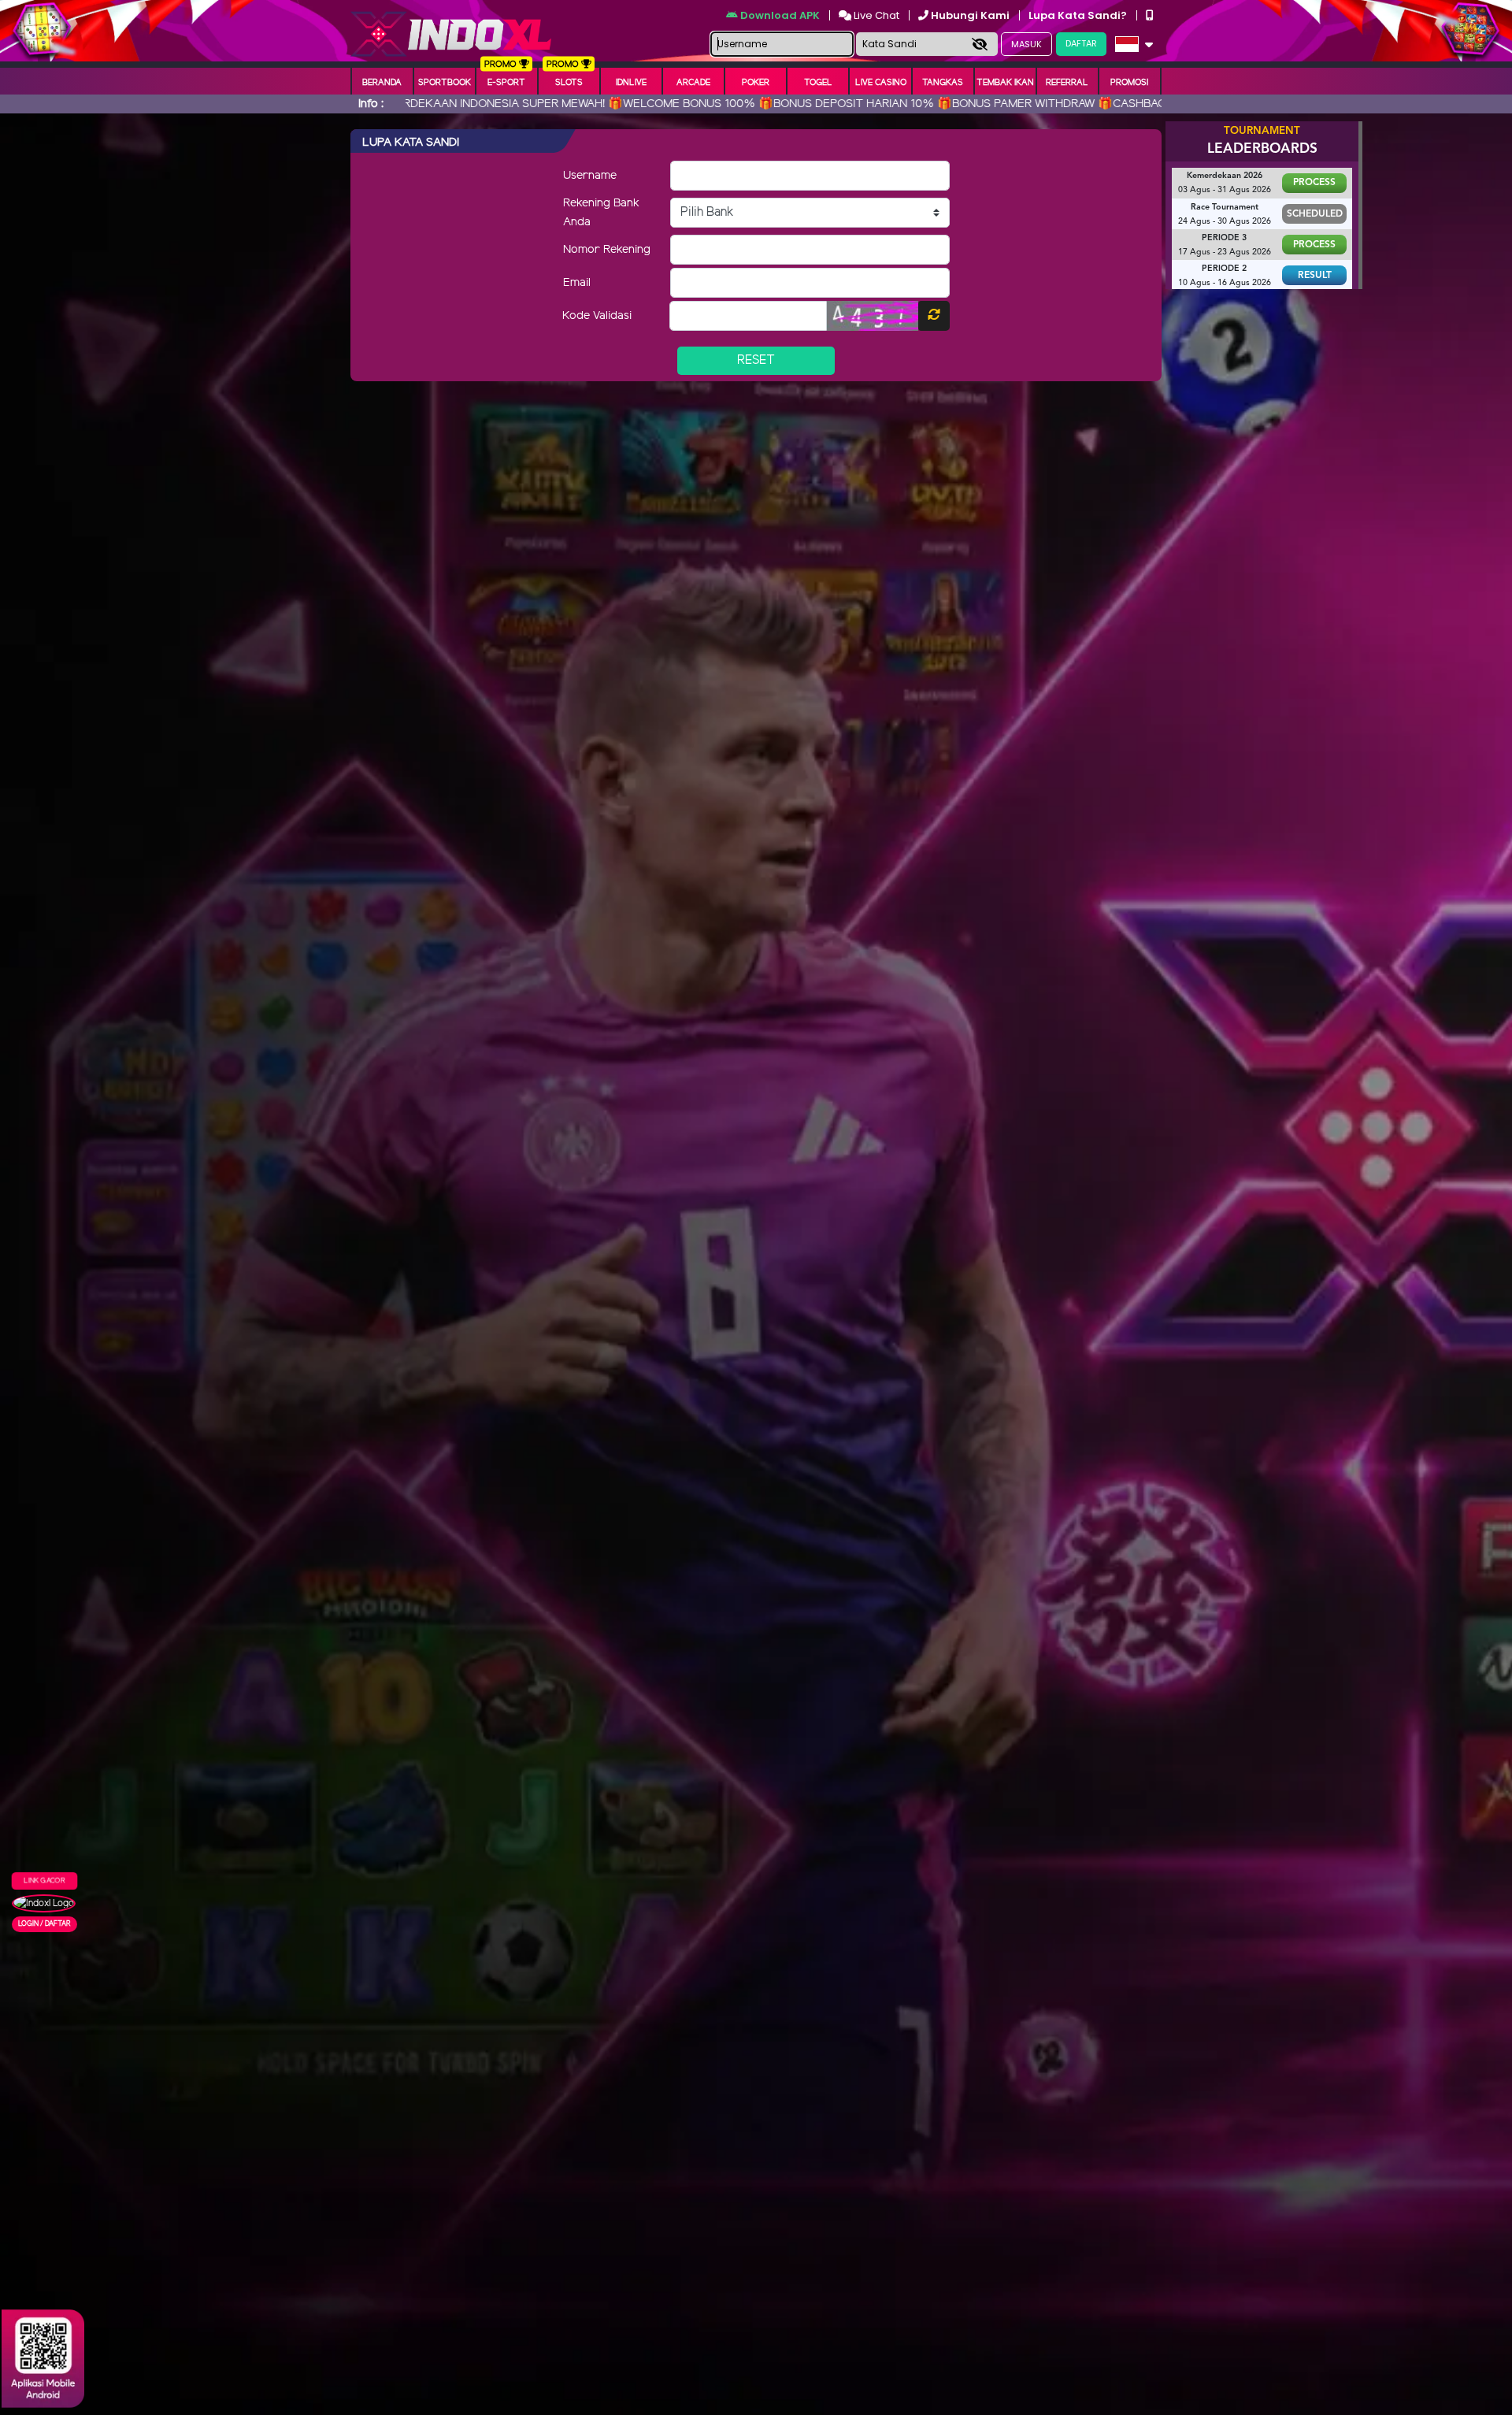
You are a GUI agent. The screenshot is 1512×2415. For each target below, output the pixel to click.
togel (818, 83)
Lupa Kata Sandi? (1079, 15)
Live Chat (875, 15)
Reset (756, 360)
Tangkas (943, 83)
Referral (1067, 83)
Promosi (1129, 83)
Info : (371, 104)
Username (590, 176)
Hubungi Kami (970, 15)
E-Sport (506, 83)
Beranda (382, 83)
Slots (569, 83)
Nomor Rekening (607, 250)
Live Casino (881, 83)
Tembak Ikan (1005, 83)
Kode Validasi (597, 316)
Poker (756, 83)
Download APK (780, 15)
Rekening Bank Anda (601, 213)
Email (577, 283)
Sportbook (445, 83)
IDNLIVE (631, 83)
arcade (693, 83)
